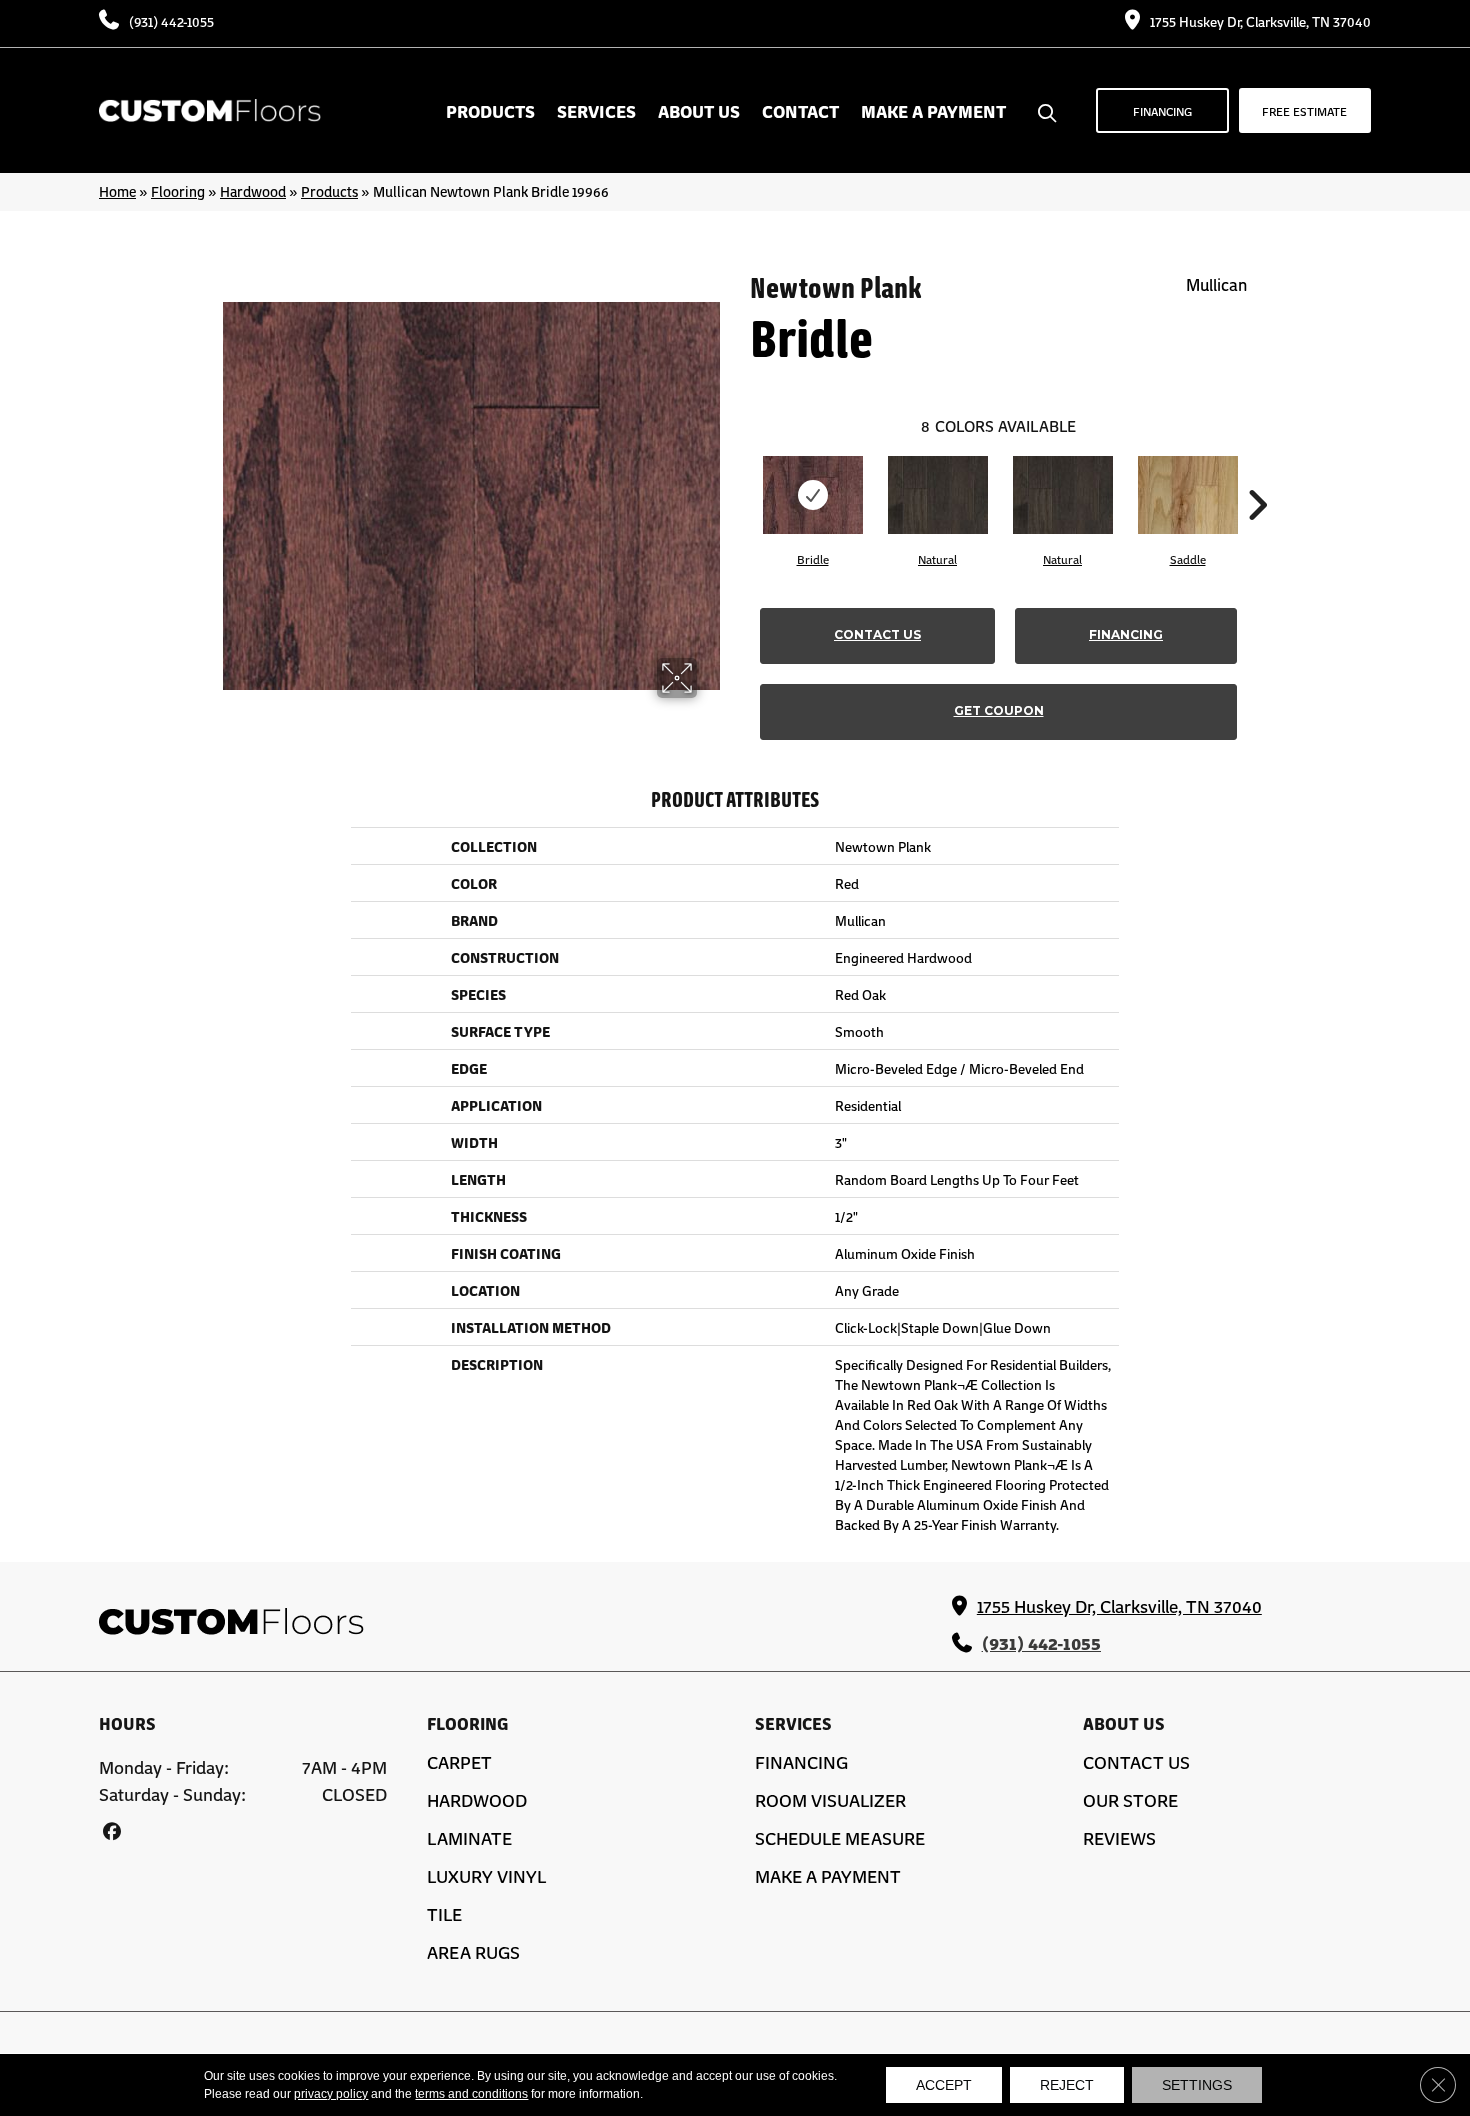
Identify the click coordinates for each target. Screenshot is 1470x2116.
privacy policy (331, 2094)
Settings (1197, 2085)
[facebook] (111, 1830)
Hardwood (253, 191)
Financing (1126, 634)
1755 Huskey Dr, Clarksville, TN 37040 (1260, 21)
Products (329, 191)
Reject (1067, 2085)
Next (1257, 475)
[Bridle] (813, 495)
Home (117, 191)
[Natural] (938, 495)
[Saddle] (1188, 495)
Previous (740, 475)
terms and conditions (471, 2094)
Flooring (178, 191)
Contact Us (877, 634)
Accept (944, 2085)
